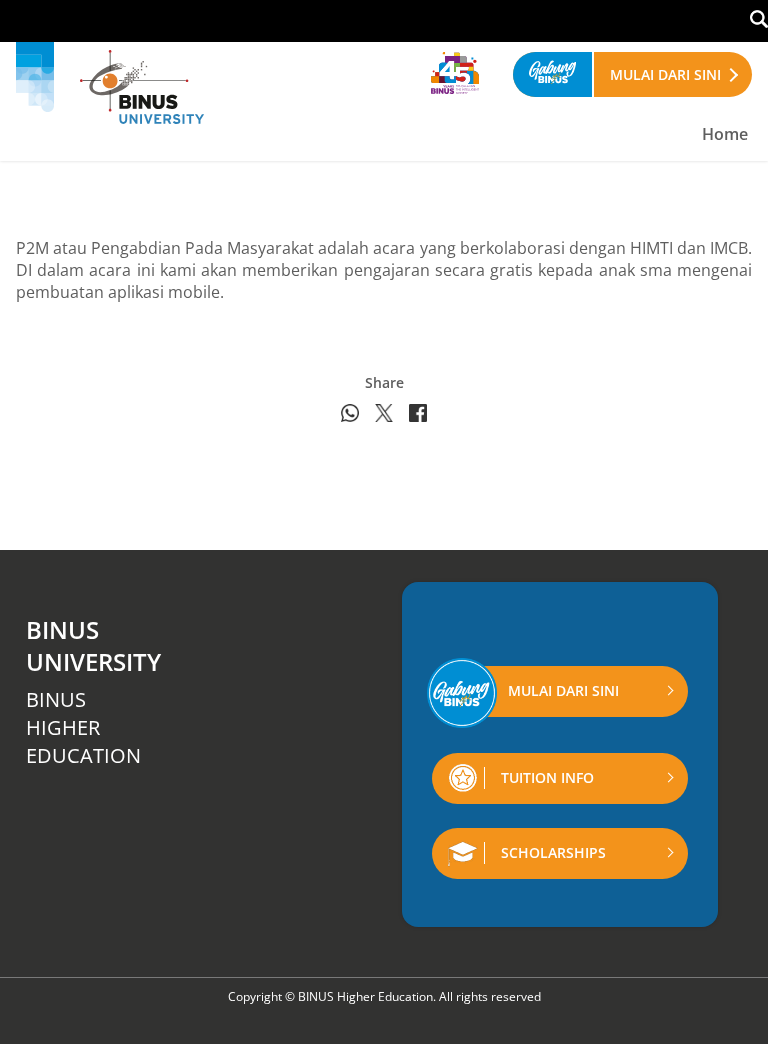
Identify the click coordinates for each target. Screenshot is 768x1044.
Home (725, 134)
